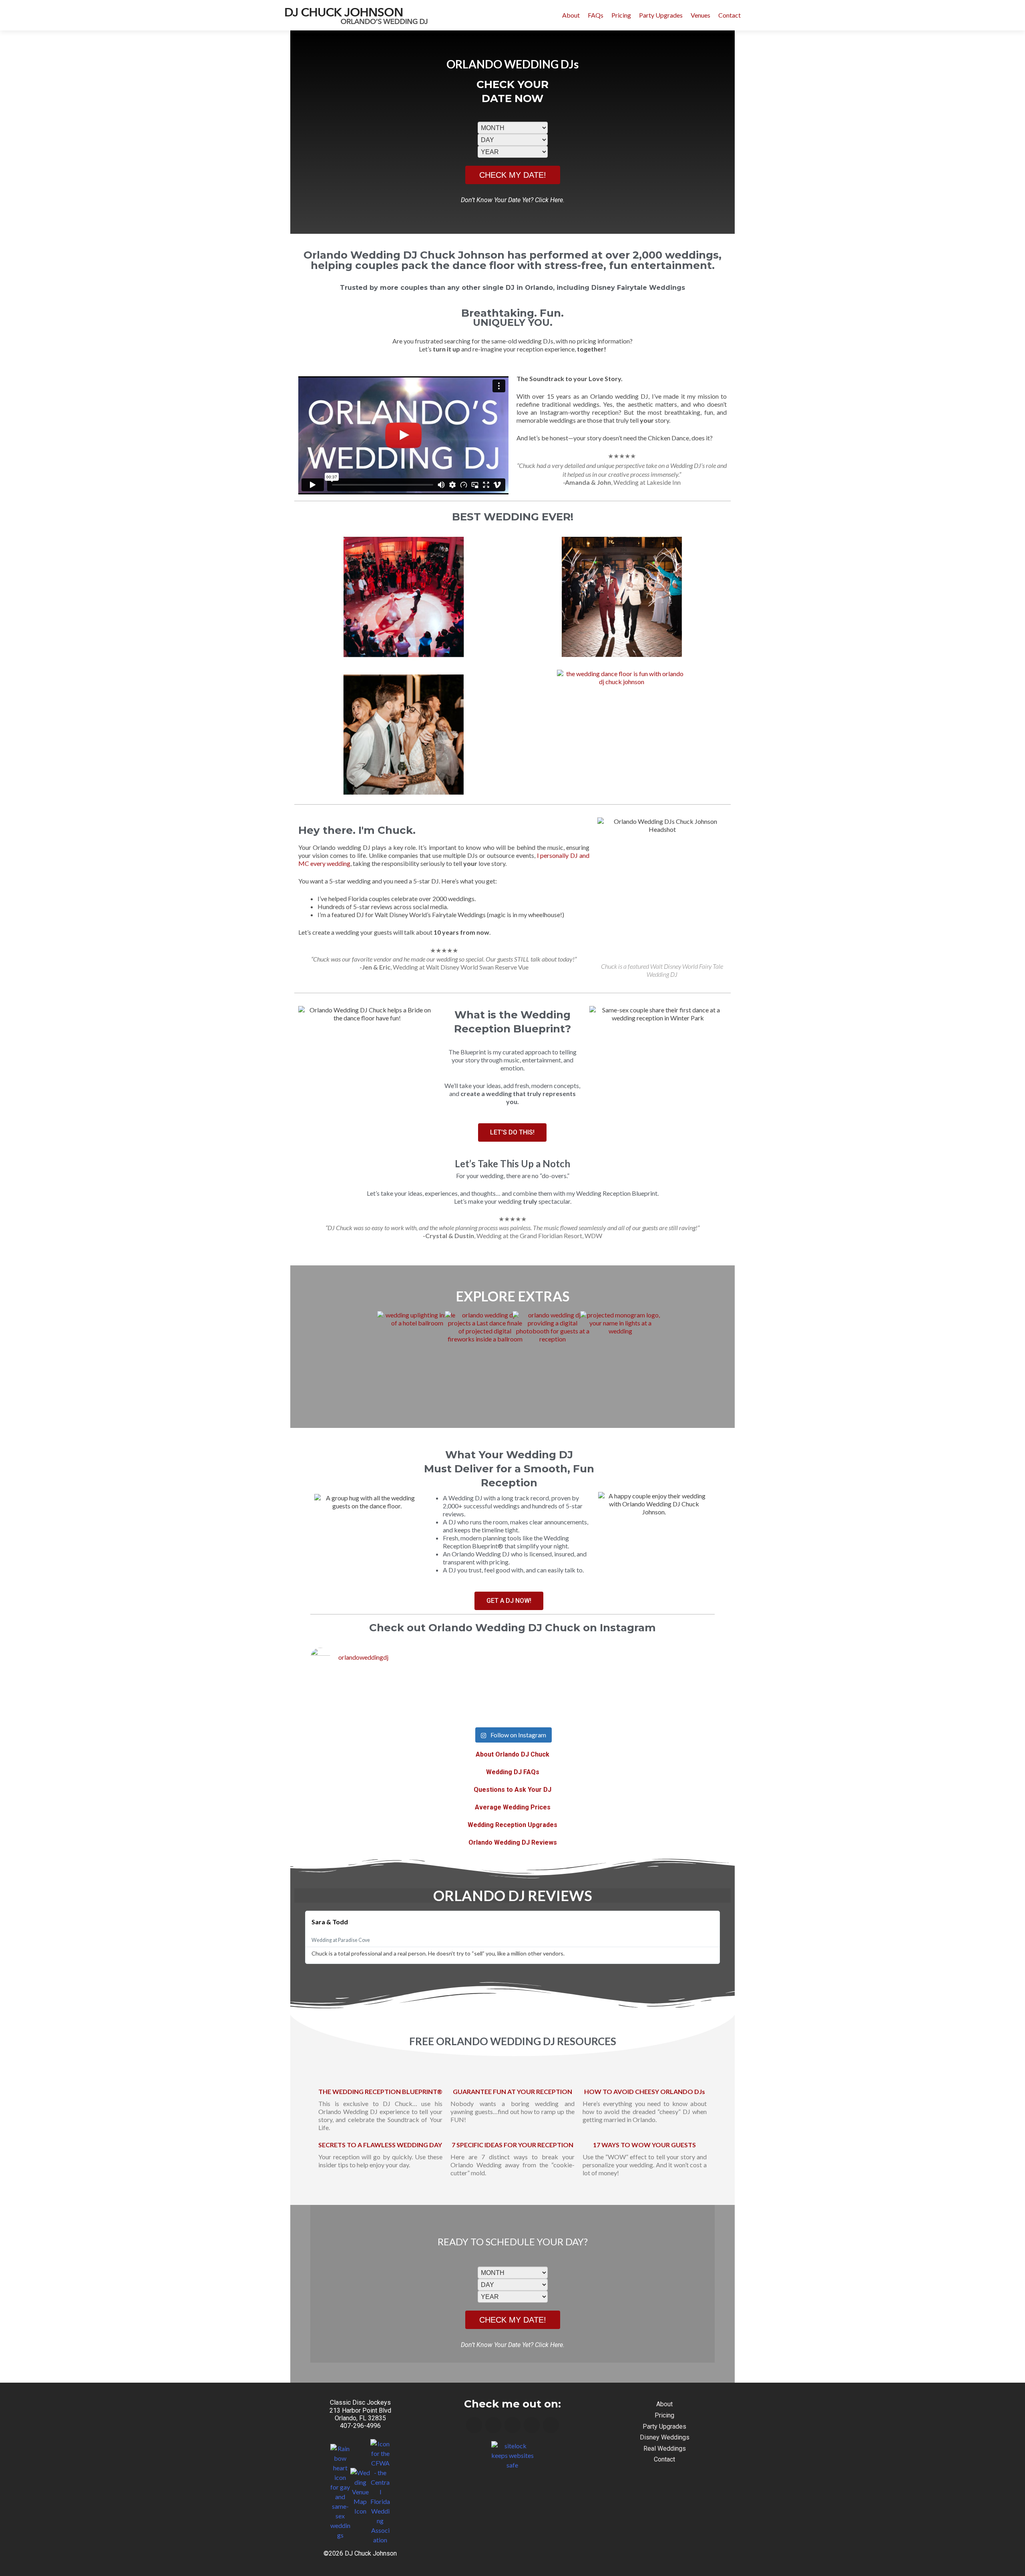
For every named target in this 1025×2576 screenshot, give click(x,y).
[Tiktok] (551, 2425)
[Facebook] (474, 2425)
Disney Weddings (665, 2437)
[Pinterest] (532, 2425)
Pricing (621, 15)
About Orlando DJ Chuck (512, 1754)
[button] (404, 435)
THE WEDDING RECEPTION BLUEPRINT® (380, 2091)
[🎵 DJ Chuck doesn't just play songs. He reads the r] (512, 1699)
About (571, 15)
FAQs (596, 15)
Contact (730, 15)
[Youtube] (512, 2425)
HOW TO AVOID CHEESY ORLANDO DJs (645, 2091)
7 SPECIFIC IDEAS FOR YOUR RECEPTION (512, 2145)
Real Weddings (665, 2449)
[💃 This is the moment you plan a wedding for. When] (349, 1699)
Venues (700, 15)
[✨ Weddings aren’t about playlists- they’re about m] (676, 1699)
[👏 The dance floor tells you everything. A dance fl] (594, 1699)
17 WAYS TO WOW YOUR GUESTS (644, 2145)
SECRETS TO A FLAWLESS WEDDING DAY (380, 2145)
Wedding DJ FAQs (513, 1772)
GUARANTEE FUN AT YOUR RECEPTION (512, 2091)
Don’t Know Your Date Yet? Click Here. (513, 200)
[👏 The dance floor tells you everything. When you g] (431, 1699)
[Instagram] (493, 2425)
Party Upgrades (661, 15)
